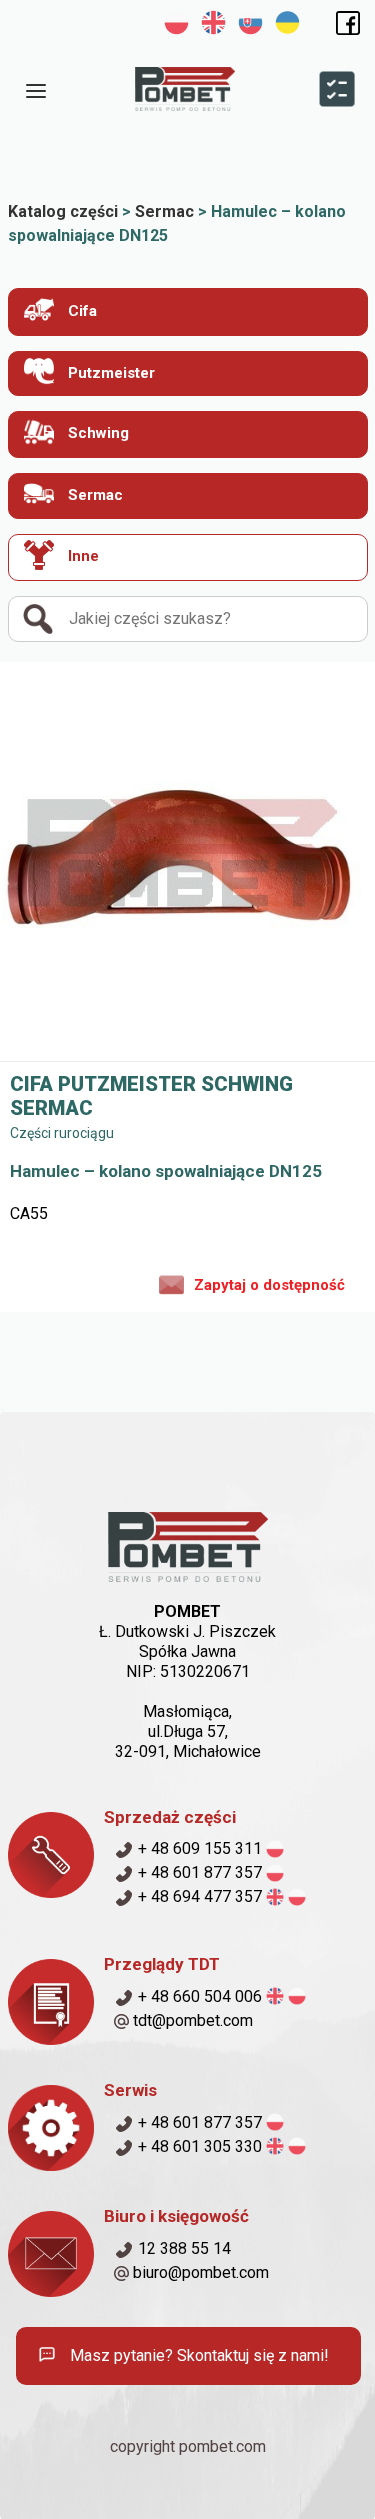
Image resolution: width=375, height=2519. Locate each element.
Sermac (93, 495)
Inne (81, 556)
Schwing (96, 433)
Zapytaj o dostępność (269, 1285)
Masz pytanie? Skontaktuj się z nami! (196, 2355)
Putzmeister (109, 373)
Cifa (80, 311)
